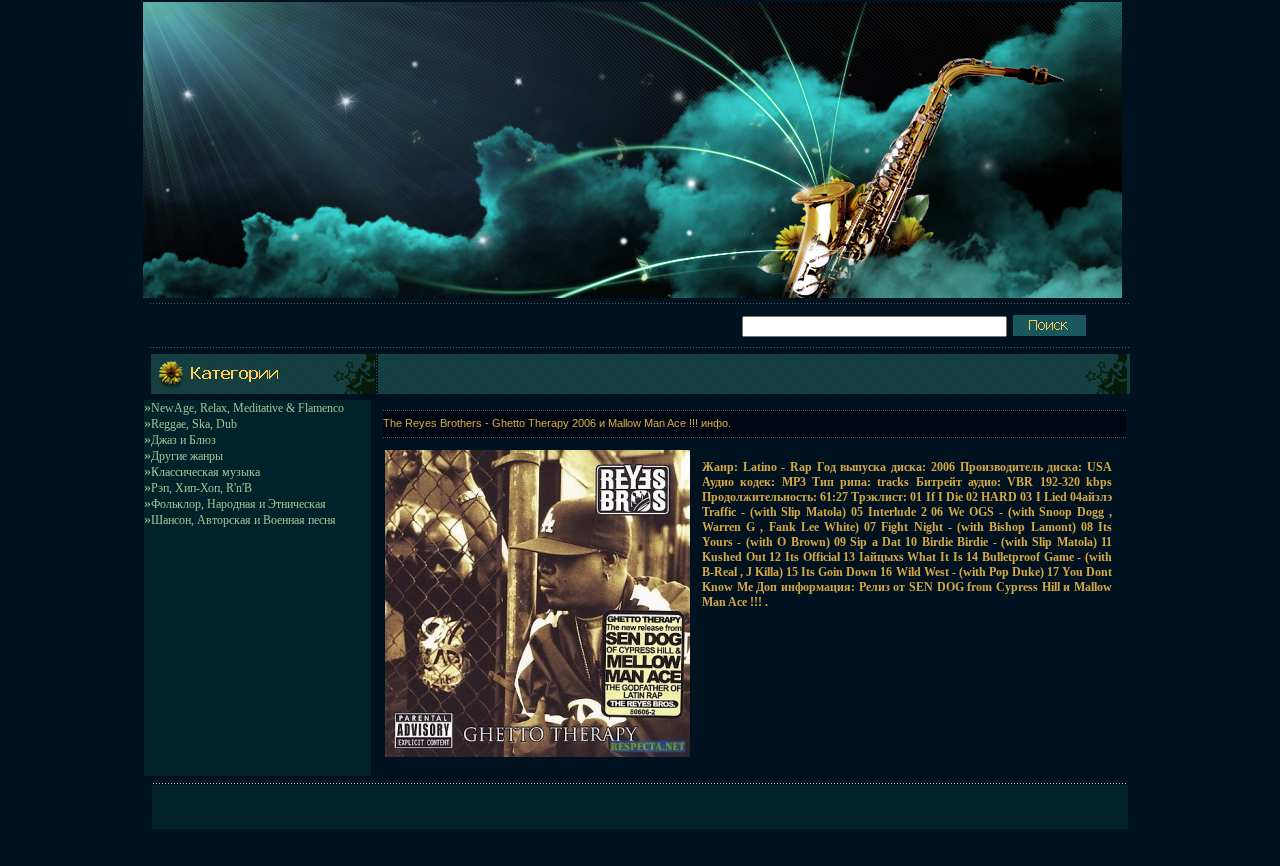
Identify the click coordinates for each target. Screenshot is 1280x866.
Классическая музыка (205, 472)
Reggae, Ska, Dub (194, 424)
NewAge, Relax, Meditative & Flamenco (247, 408)
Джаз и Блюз (183, 440)
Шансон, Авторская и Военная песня (243, 520)
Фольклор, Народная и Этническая (238, 504)
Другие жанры (187, 456)
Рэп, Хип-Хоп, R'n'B (201, 488)
